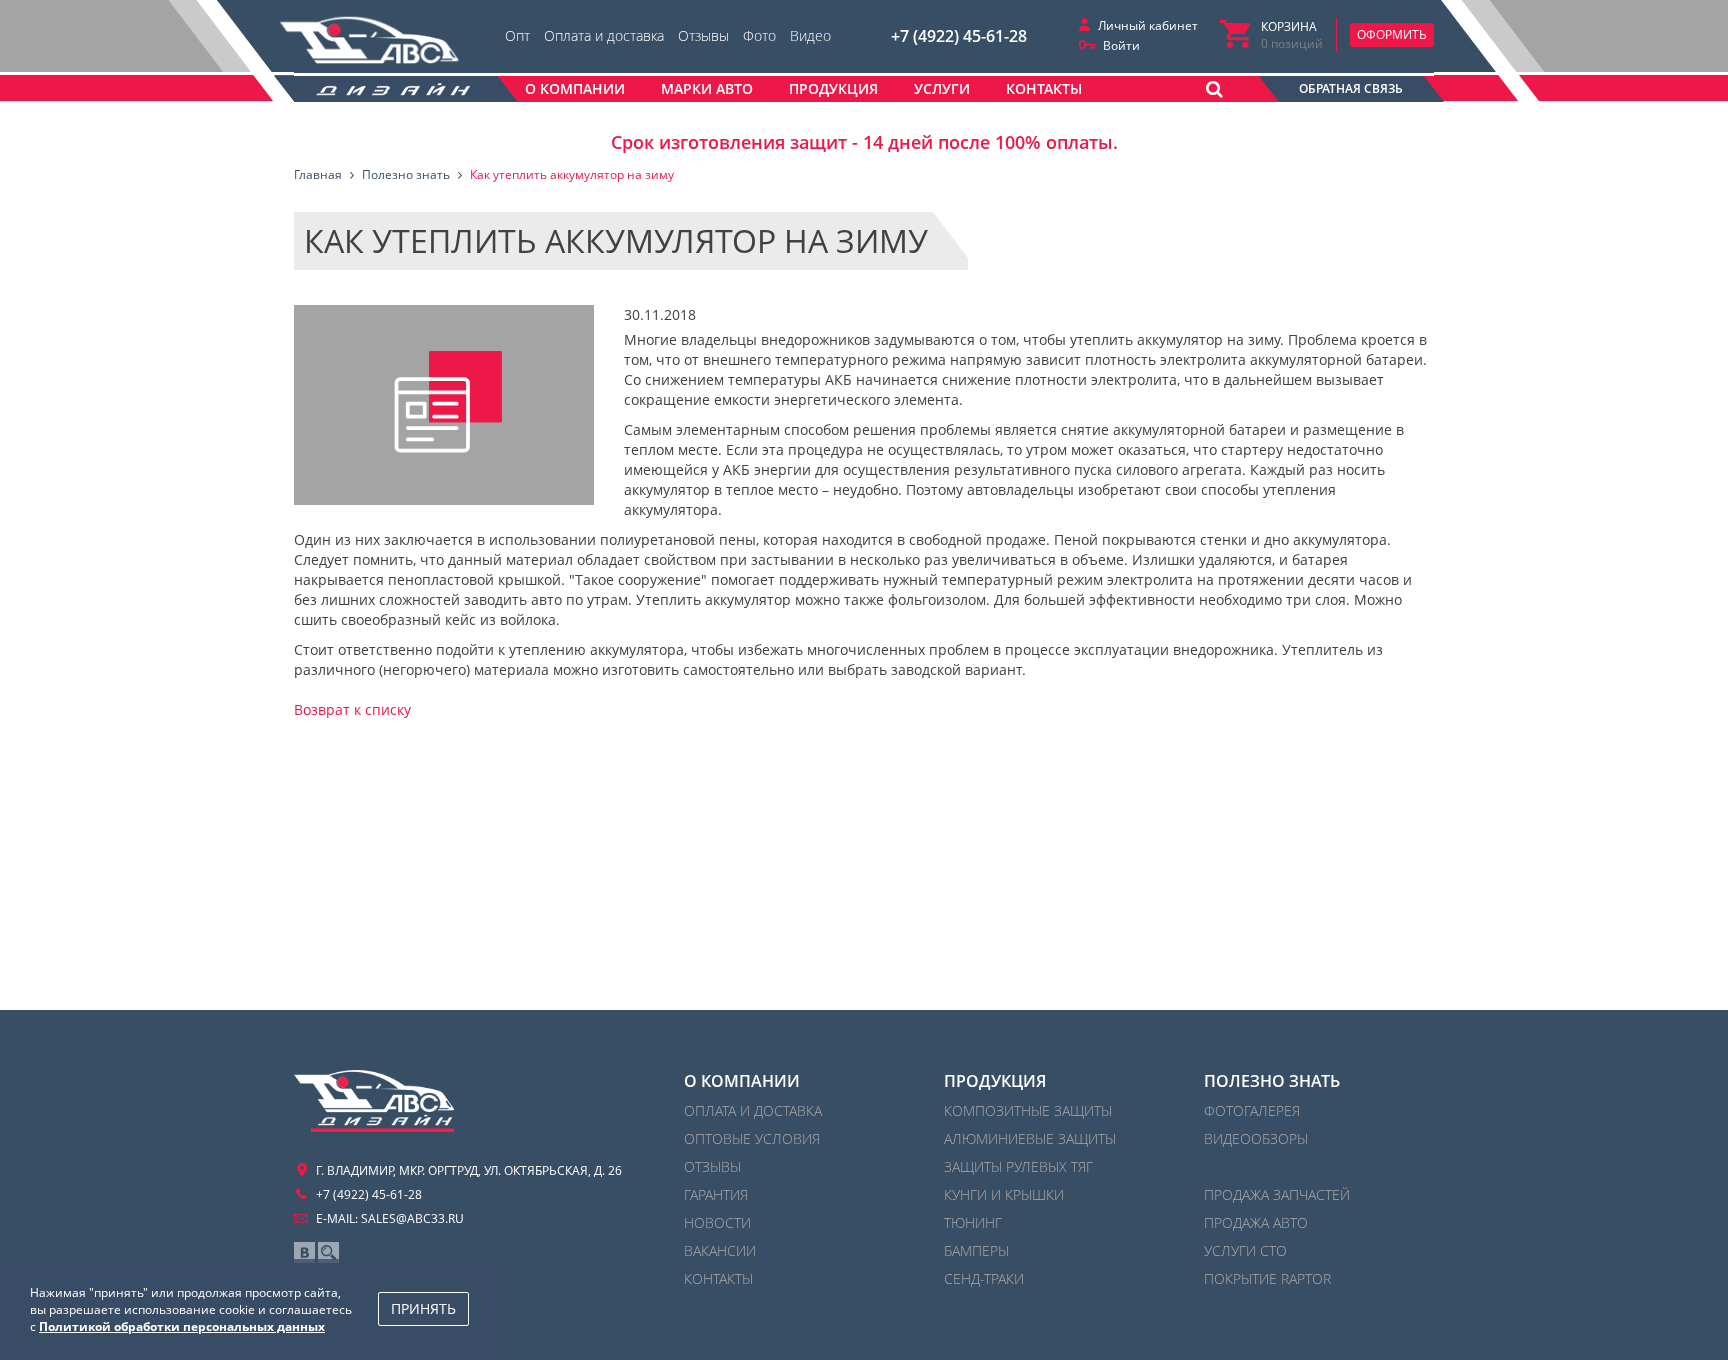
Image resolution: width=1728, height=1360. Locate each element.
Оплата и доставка (604, 35)
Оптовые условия (752, 1138)
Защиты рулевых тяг (1018, 1166)
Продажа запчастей (1277, 1194)
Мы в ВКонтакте (304, 1252)
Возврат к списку (352, 709)
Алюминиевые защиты (1030, 1138)
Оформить (1392, 34)
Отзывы (703, 35)
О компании (742, 1081)
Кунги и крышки (1004, 1194)
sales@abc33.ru (412, 1218)
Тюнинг (973, 1222)
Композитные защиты (1028, 1110)
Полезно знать (1272, 1081)
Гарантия (716, 1194)
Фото (759, 35)
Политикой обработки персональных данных (182, 1326)
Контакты (718, 1278)
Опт (517, 35)
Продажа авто (1256, 1222)
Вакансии (720, 1250)
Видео (810, 35)
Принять (423, 1308)
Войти (1121, 45)
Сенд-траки (984, 1278)
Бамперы (976, 1250)
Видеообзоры (1256, 1138)
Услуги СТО (1245, 1250)
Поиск (328, 1252)
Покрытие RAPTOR (1267, 1278)
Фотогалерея (1252, 1110)
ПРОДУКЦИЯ (995, 1081)
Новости (717, 1222)
